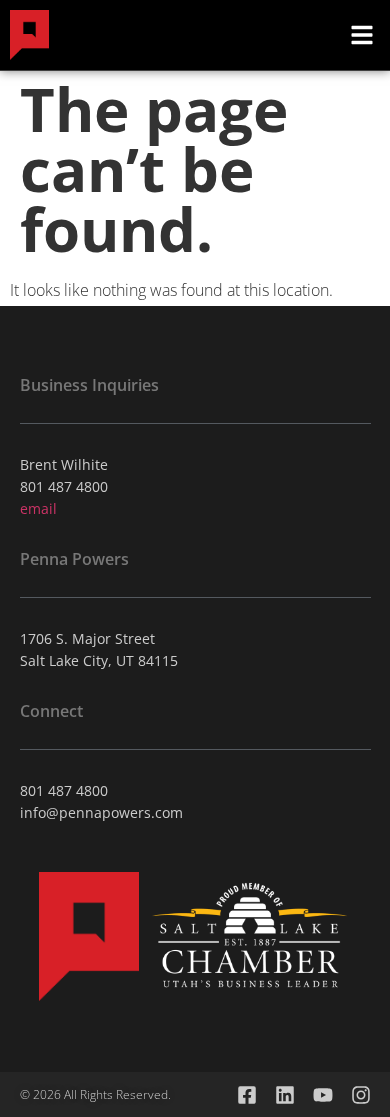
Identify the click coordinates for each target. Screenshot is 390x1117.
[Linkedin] (285, 1095)
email (38, 508)
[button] (362, 35)
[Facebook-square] (247, 1095)
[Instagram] (361, 1095)
